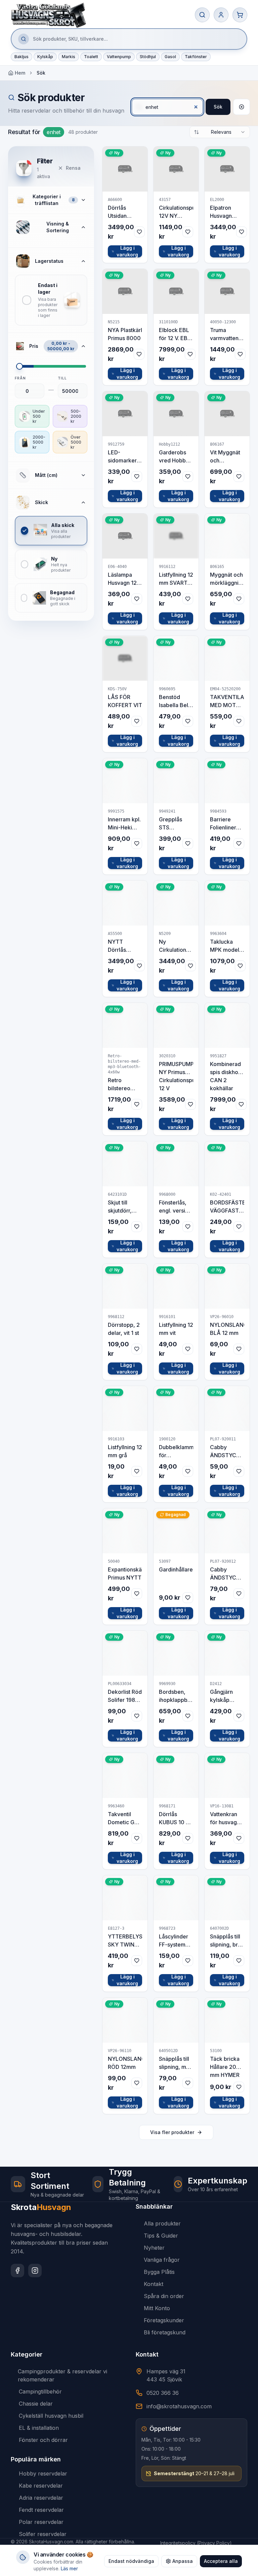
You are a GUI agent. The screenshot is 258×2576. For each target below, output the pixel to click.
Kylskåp (45, 57)
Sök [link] (41, 73)
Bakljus (21, 57)
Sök (218, 107)
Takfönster (196, 57)
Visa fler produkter (172, 2132)
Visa (129, 169)
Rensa (73, 168)
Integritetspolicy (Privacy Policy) (196, 2543)
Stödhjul (148, 57)
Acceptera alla (221, 2561)
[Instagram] (35, 2271)
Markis (69, 57)
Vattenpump (119, 57)
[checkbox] (51, 300)
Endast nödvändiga (131, 2561)
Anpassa (183, 2561)
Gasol (170, 57)
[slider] (19, 366)
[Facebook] (17, 2271)
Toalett (91, 57)
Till (62, 378)
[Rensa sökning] (242, 107)
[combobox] (220, 132)
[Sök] (202, 15)
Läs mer (69, 2568)
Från (20, 378)
